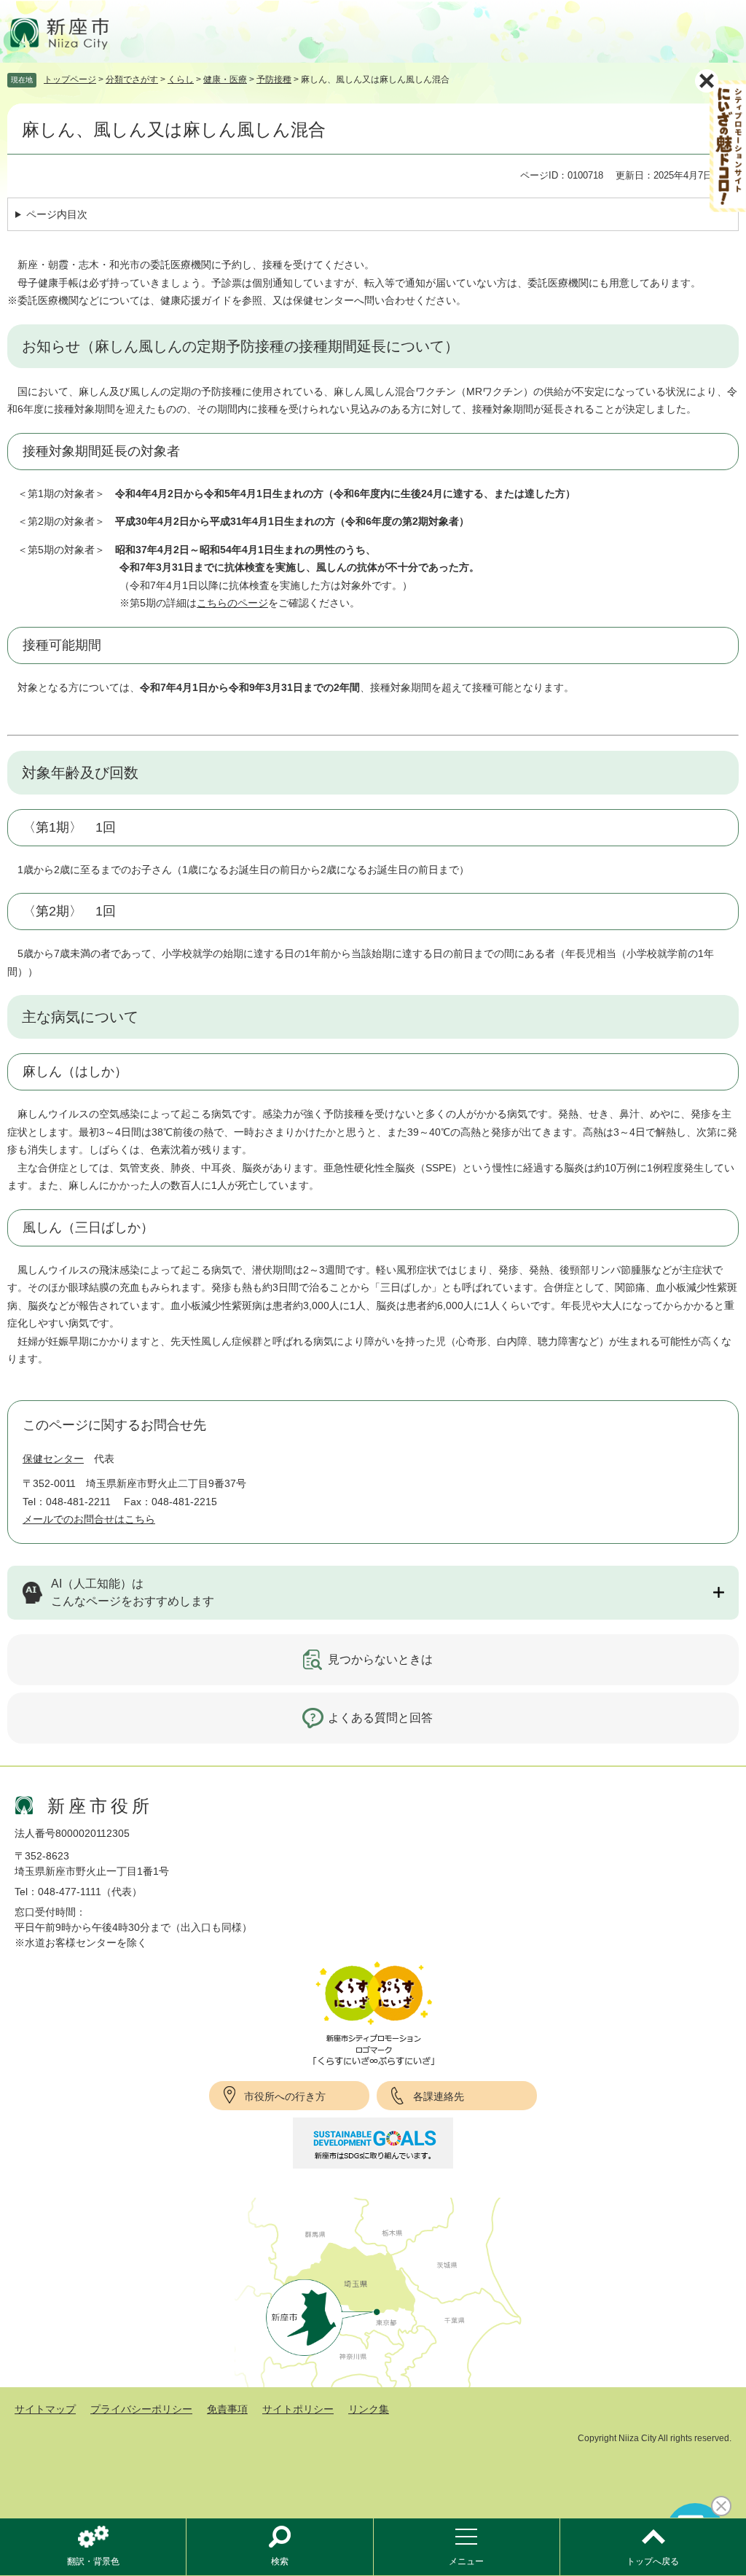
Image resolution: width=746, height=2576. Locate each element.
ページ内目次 (57, 214)
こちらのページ (232, 603)
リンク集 (369, 2409)
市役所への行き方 (285, 2096)
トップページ (70, 79)
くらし (181, 79)
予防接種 (274, 79)
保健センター (53, 1459)
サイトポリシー (298, 2409)
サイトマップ (45, 2409)
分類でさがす (132, 79)
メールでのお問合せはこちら (89, 1519)
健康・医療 (225, 79)
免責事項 (227, 2409)
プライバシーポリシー (141, 2409)
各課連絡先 (439, 2096)
